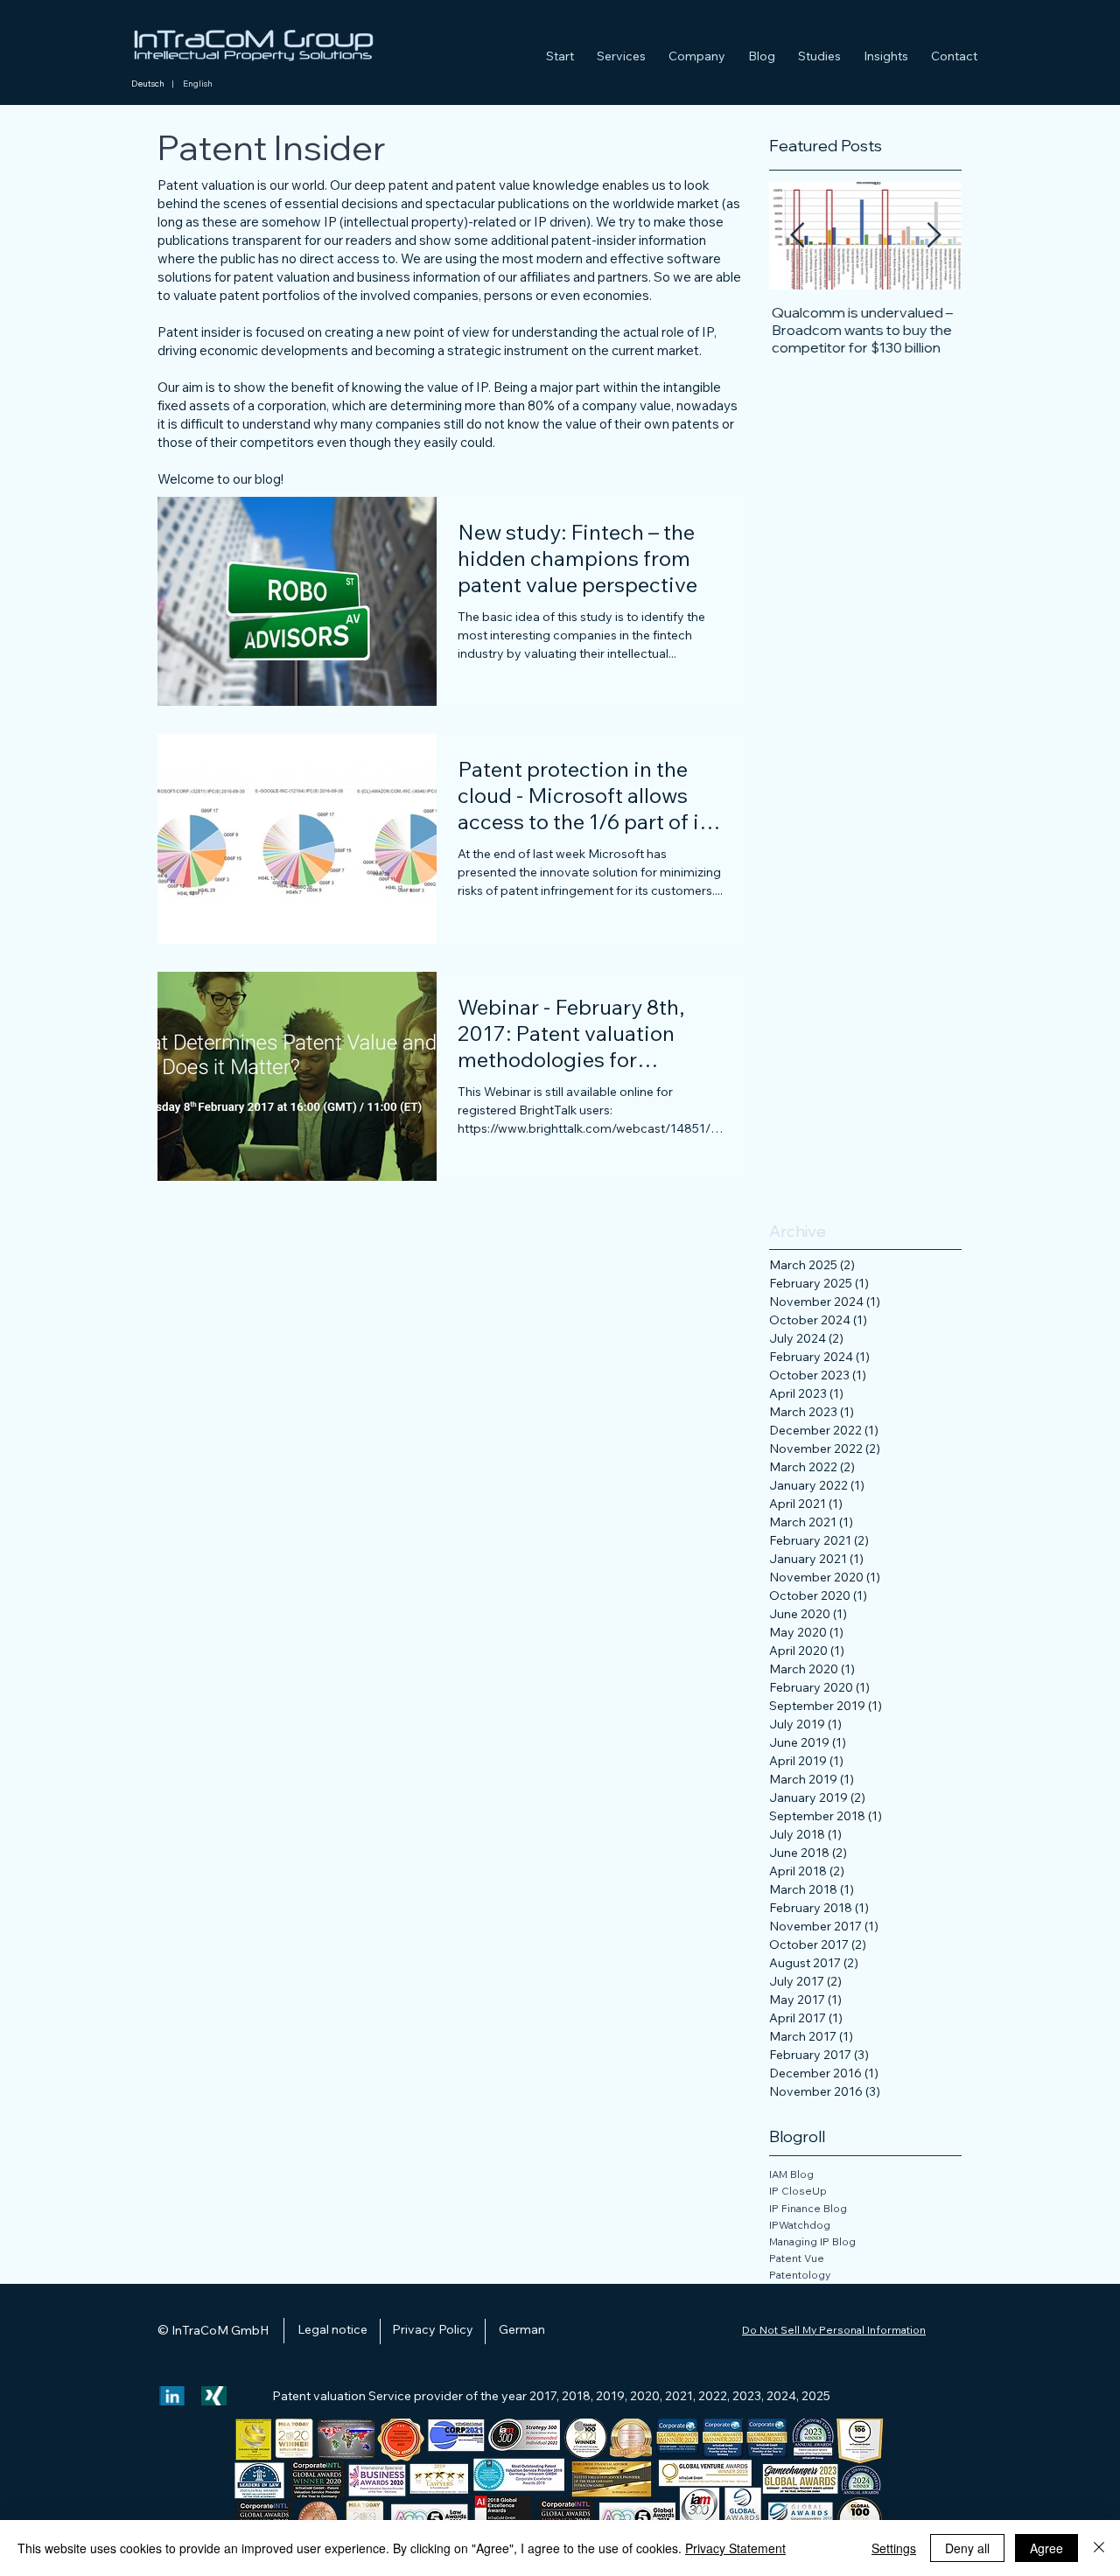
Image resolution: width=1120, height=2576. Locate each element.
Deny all (967, 2548)
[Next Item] (934, 236)
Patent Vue (798, 2258)
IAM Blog (791, 2174)
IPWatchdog (800, 2225)
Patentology (800, 2275)
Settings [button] (894, 2548)
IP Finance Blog (808, 2208)
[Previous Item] (797, 236)
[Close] (1099, 2548)
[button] (621, 48)
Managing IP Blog (812, 2241)
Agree (1046, 2548)
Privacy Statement (735, 2548)
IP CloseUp (799, 2191)
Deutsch (148, 84)
